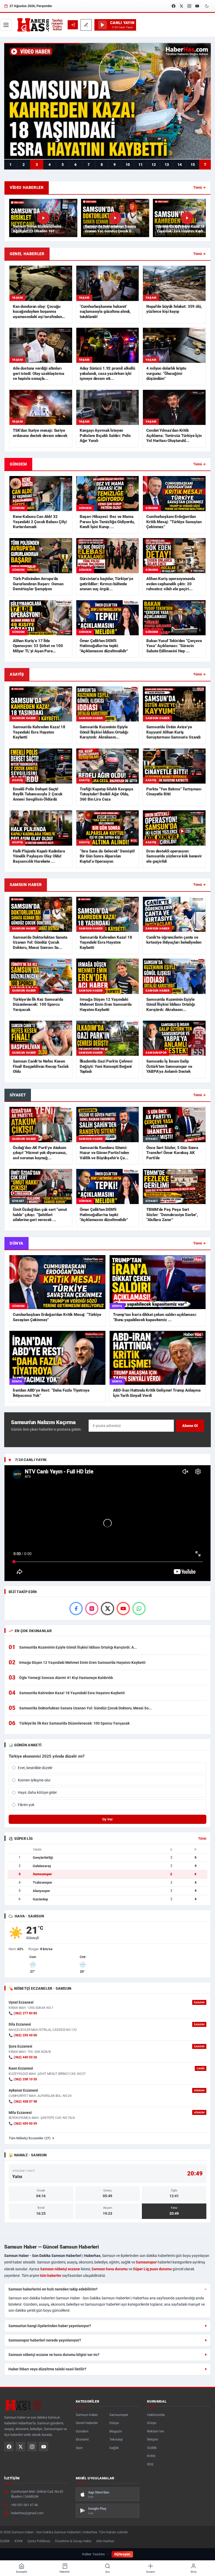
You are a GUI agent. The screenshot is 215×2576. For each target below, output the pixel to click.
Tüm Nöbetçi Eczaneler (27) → (32, 2138)
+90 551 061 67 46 (25, 2505)
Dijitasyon (122, 2554)
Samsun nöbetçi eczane (60, 2269)
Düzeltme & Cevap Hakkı (73, 2541)
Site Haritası (105, 2541)
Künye (152, 2423)
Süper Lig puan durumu (152, 2269)
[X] (181, 6)
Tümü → (200, 187)
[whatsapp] (139, 1609)
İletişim (152, 2439)
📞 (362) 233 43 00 (23, 2035)
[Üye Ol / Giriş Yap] (73, 25)
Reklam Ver (156, 2431)
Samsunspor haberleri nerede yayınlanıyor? (45, 2340)
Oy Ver (107, 1819)
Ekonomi (82, 2439)
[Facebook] (174, 6)
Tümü (202, 1839)
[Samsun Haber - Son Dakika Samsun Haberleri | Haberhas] (40, 25)
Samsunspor (146, 2262)
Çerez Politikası (39, 2541)
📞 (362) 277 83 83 (23, 2013)
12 (154, 165)
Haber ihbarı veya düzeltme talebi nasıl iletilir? (47, 2369)
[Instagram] (189, 6)
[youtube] (123, 1609)
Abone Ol (190, 1426)
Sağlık (114, 2448)
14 (180, 165)
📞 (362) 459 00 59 (23, 2123)
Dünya (114, 2423)
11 (141, 165)
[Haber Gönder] (86, 25)
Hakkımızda (156, 2415)
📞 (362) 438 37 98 (23, 2101)
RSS (150, 2464)
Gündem (82, 2431)
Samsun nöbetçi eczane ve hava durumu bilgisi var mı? (54, 2355)
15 (193, 165)
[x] (107, 1609)
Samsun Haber (87, 2415)
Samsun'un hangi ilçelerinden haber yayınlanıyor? (50, 2326)
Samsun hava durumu (110, 2269)
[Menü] (6, 25)
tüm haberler (51, 2276)
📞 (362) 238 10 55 (23, 2079)
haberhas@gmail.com (27, 2513)
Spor (79, 2448)
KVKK (151, 2456)
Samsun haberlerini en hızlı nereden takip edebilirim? (53, 2289)
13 (167, 165)
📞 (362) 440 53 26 (23, 2057)
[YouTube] (197, 6)
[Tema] (207, 6)
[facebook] (76, 1609)
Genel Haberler (87, 2423)
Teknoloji (116, 2439)
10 (128, 165)
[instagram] (92, 1609)
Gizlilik (152, 2448)
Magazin (116, 2431)
